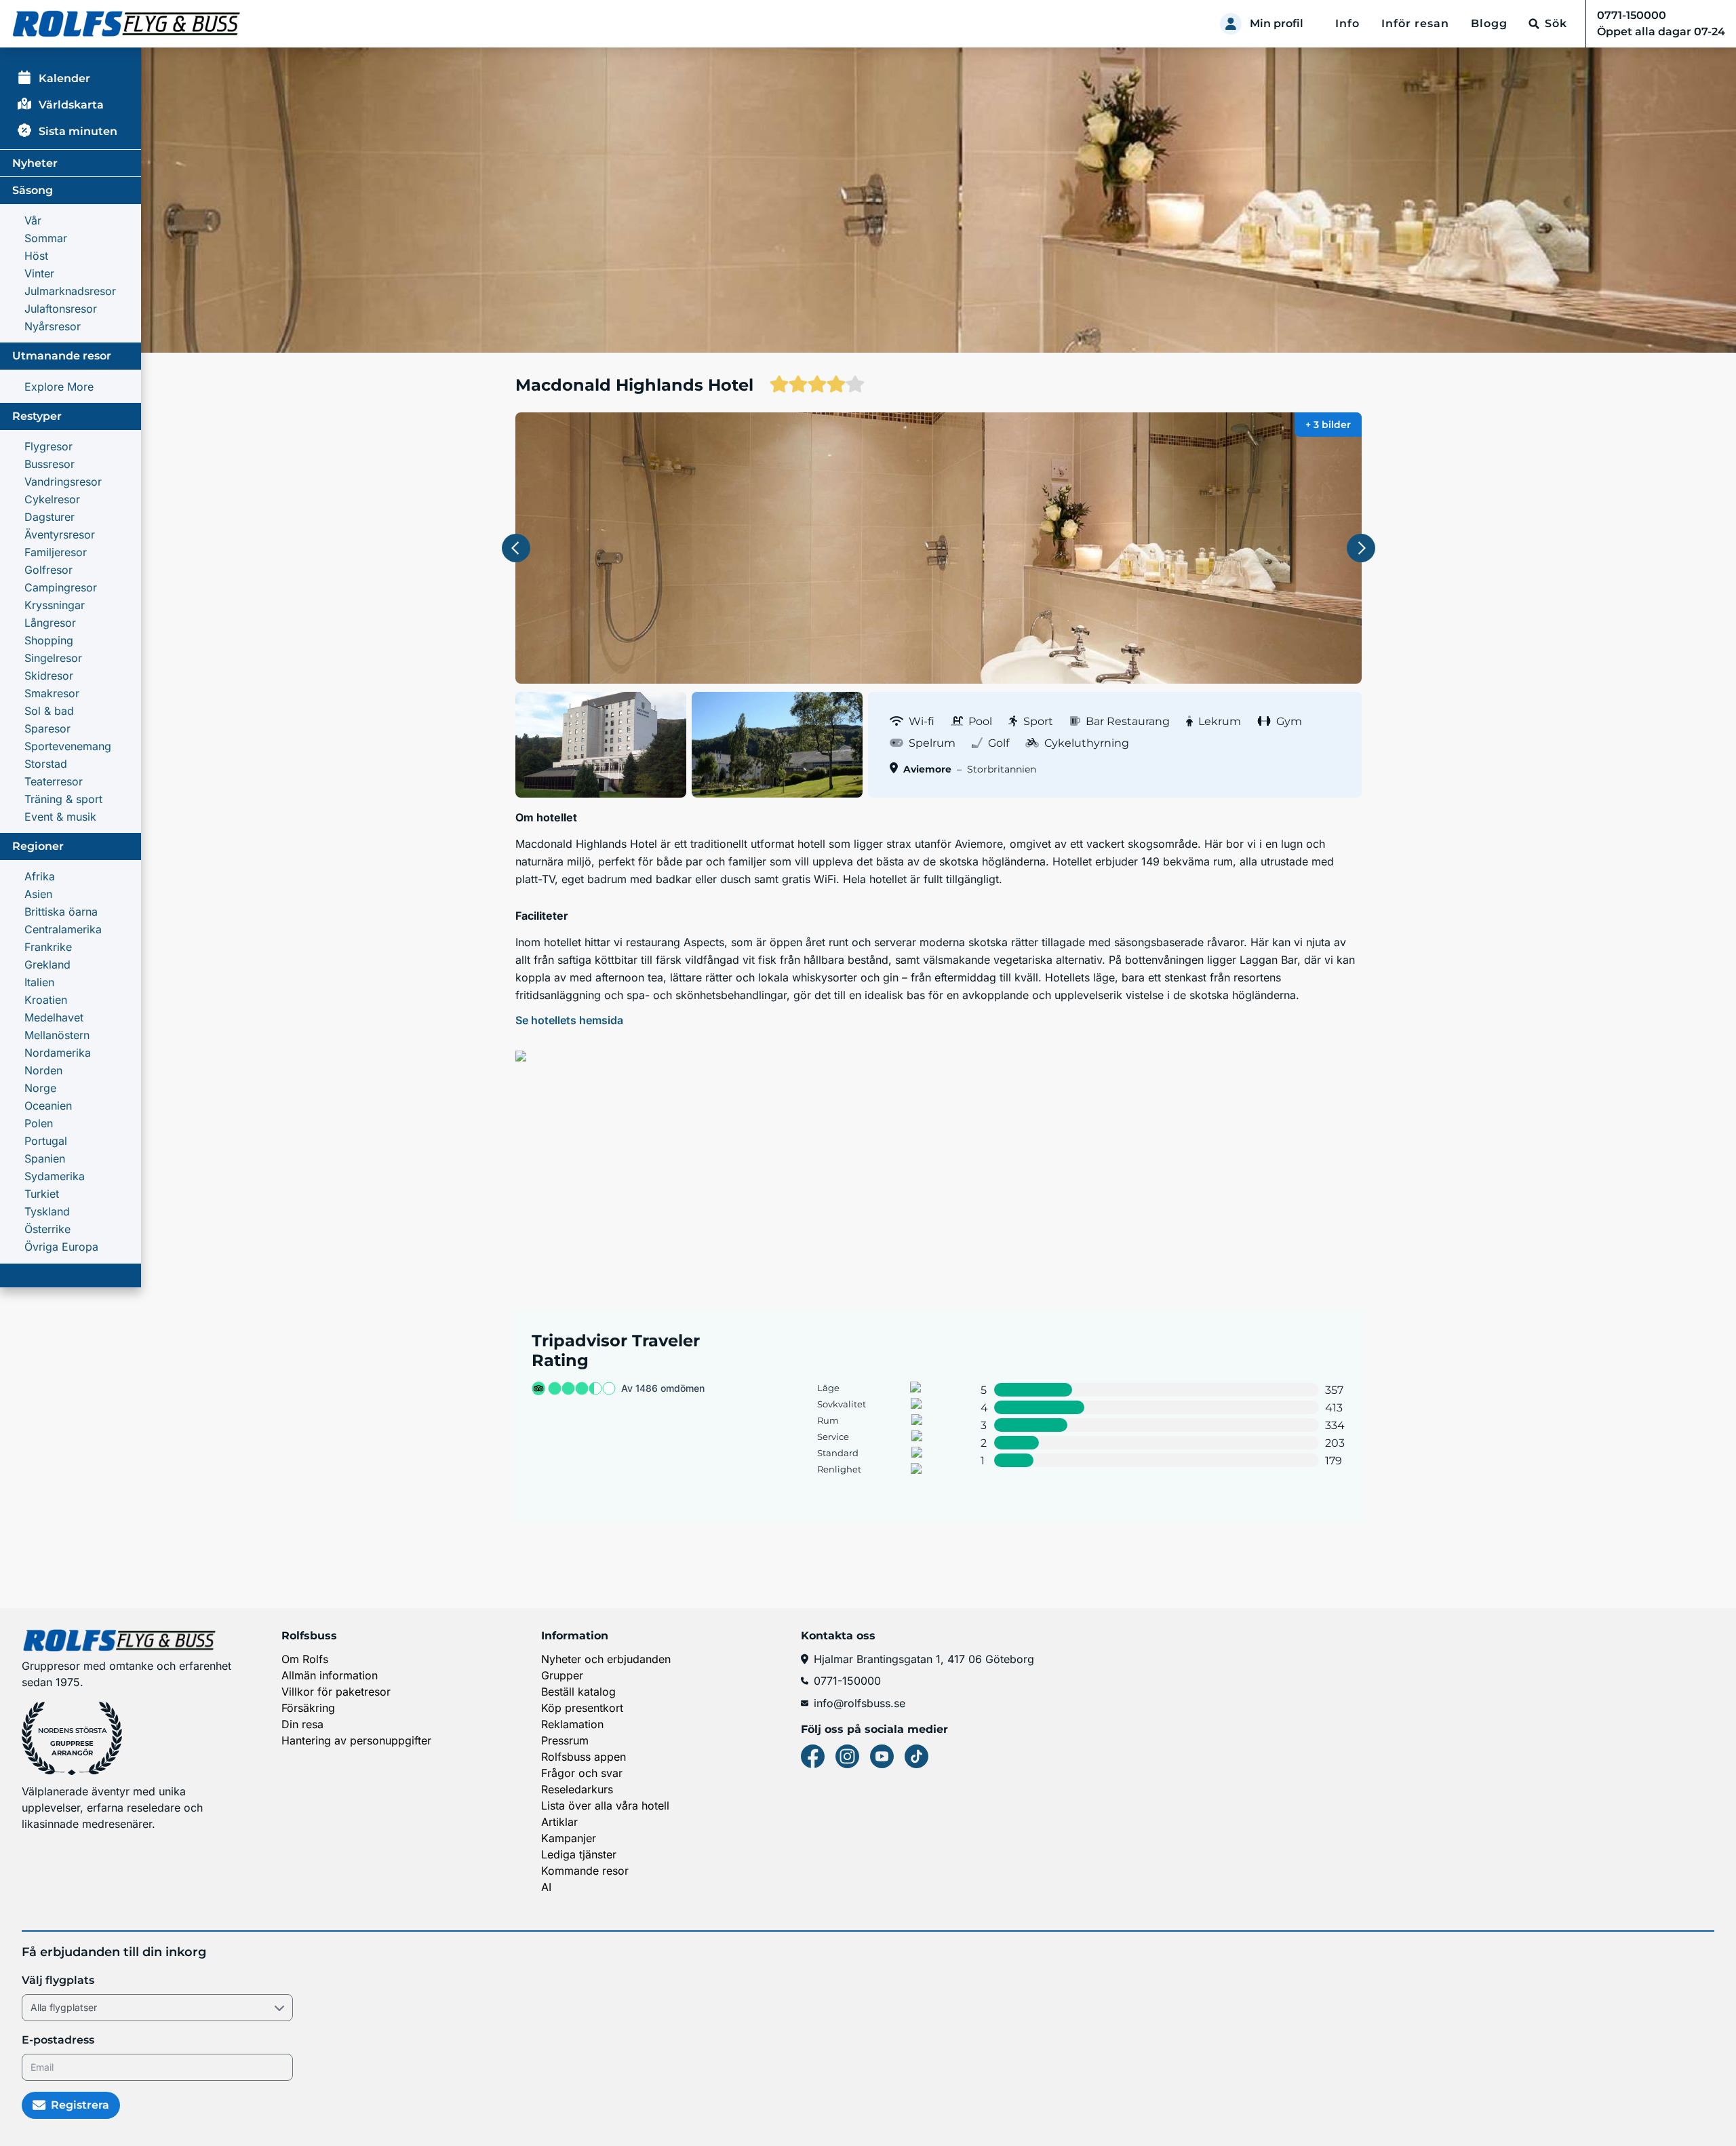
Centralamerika (63, 929)
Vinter (39, 273)
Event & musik (60, 817)
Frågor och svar (582, 1773)
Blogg (1489, 23)
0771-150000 (847, 1681)
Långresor (50, 623)
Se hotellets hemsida (569, 1020)
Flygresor (48, 446)
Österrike (47, 1229)
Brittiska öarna (61, 912)
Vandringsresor (63, 482)
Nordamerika (58, 1053)
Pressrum (565, 1740)
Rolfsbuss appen (584, 1757)
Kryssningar (55, 605)
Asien (38, 894)
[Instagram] (847, 1756)
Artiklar (559, 1822)
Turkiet (42, 1194)
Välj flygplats (58, 1980)
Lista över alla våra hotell (605, 1806)
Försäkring (308, 1708)
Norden (43, 1070)
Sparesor (47, 728)
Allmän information (330, 1675)
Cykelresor (52, 499)
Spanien (45, 1158)
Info (1347, 23)
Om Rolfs (305, 1659)
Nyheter (35, 163)
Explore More (59, 387)
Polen (39, 1123)
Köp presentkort (582, 1708)
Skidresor (49, 676)
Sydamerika (55, 1176)
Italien (39, 982)
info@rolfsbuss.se (860, 1703)
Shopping (49, 640)
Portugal (46, 1141)
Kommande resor (585, 1871)
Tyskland (47, 1211)
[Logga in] (1231, 24)
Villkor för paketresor (336, 1692)
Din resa (302, 1724)
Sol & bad (49, 711)
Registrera (80, 2105)
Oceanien (48, 1106)
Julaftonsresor (61, 309)
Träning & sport (63, 799)
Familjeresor (56, 552)
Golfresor (48, 570)
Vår (33, 220)
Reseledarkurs (577, 1789)
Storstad (46, 764)
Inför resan (1415, 23)
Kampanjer (569, 1838)
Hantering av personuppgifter (356, 1740)
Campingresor (61, 587)
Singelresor (53, 658)
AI (546, 1887)
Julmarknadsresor (70, 291)
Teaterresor (54, 781)
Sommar (46, 238)
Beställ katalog (578, 1692)
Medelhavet (54, 1017)
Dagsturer (50, 517)
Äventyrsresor (60, 534)
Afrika (40, 876)
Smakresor (52, 693)
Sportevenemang (68, 746)
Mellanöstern (57, 1035)
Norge (40, 1088)
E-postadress (58, 2040)
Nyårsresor (53, 326)
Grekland (47, 964)
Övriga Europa (61, 1247)
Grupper (562, 1675)
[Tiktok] (916, 1756)
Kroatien (46, 1000)
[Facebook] (813, 1756)
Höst (36, 256)
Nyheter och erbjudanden (606, 1659)
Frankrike (48, 947)
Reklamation (572, 1724)
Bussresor (50, 464)
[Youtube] (882, 1756)
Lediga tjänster (579, 1854)
